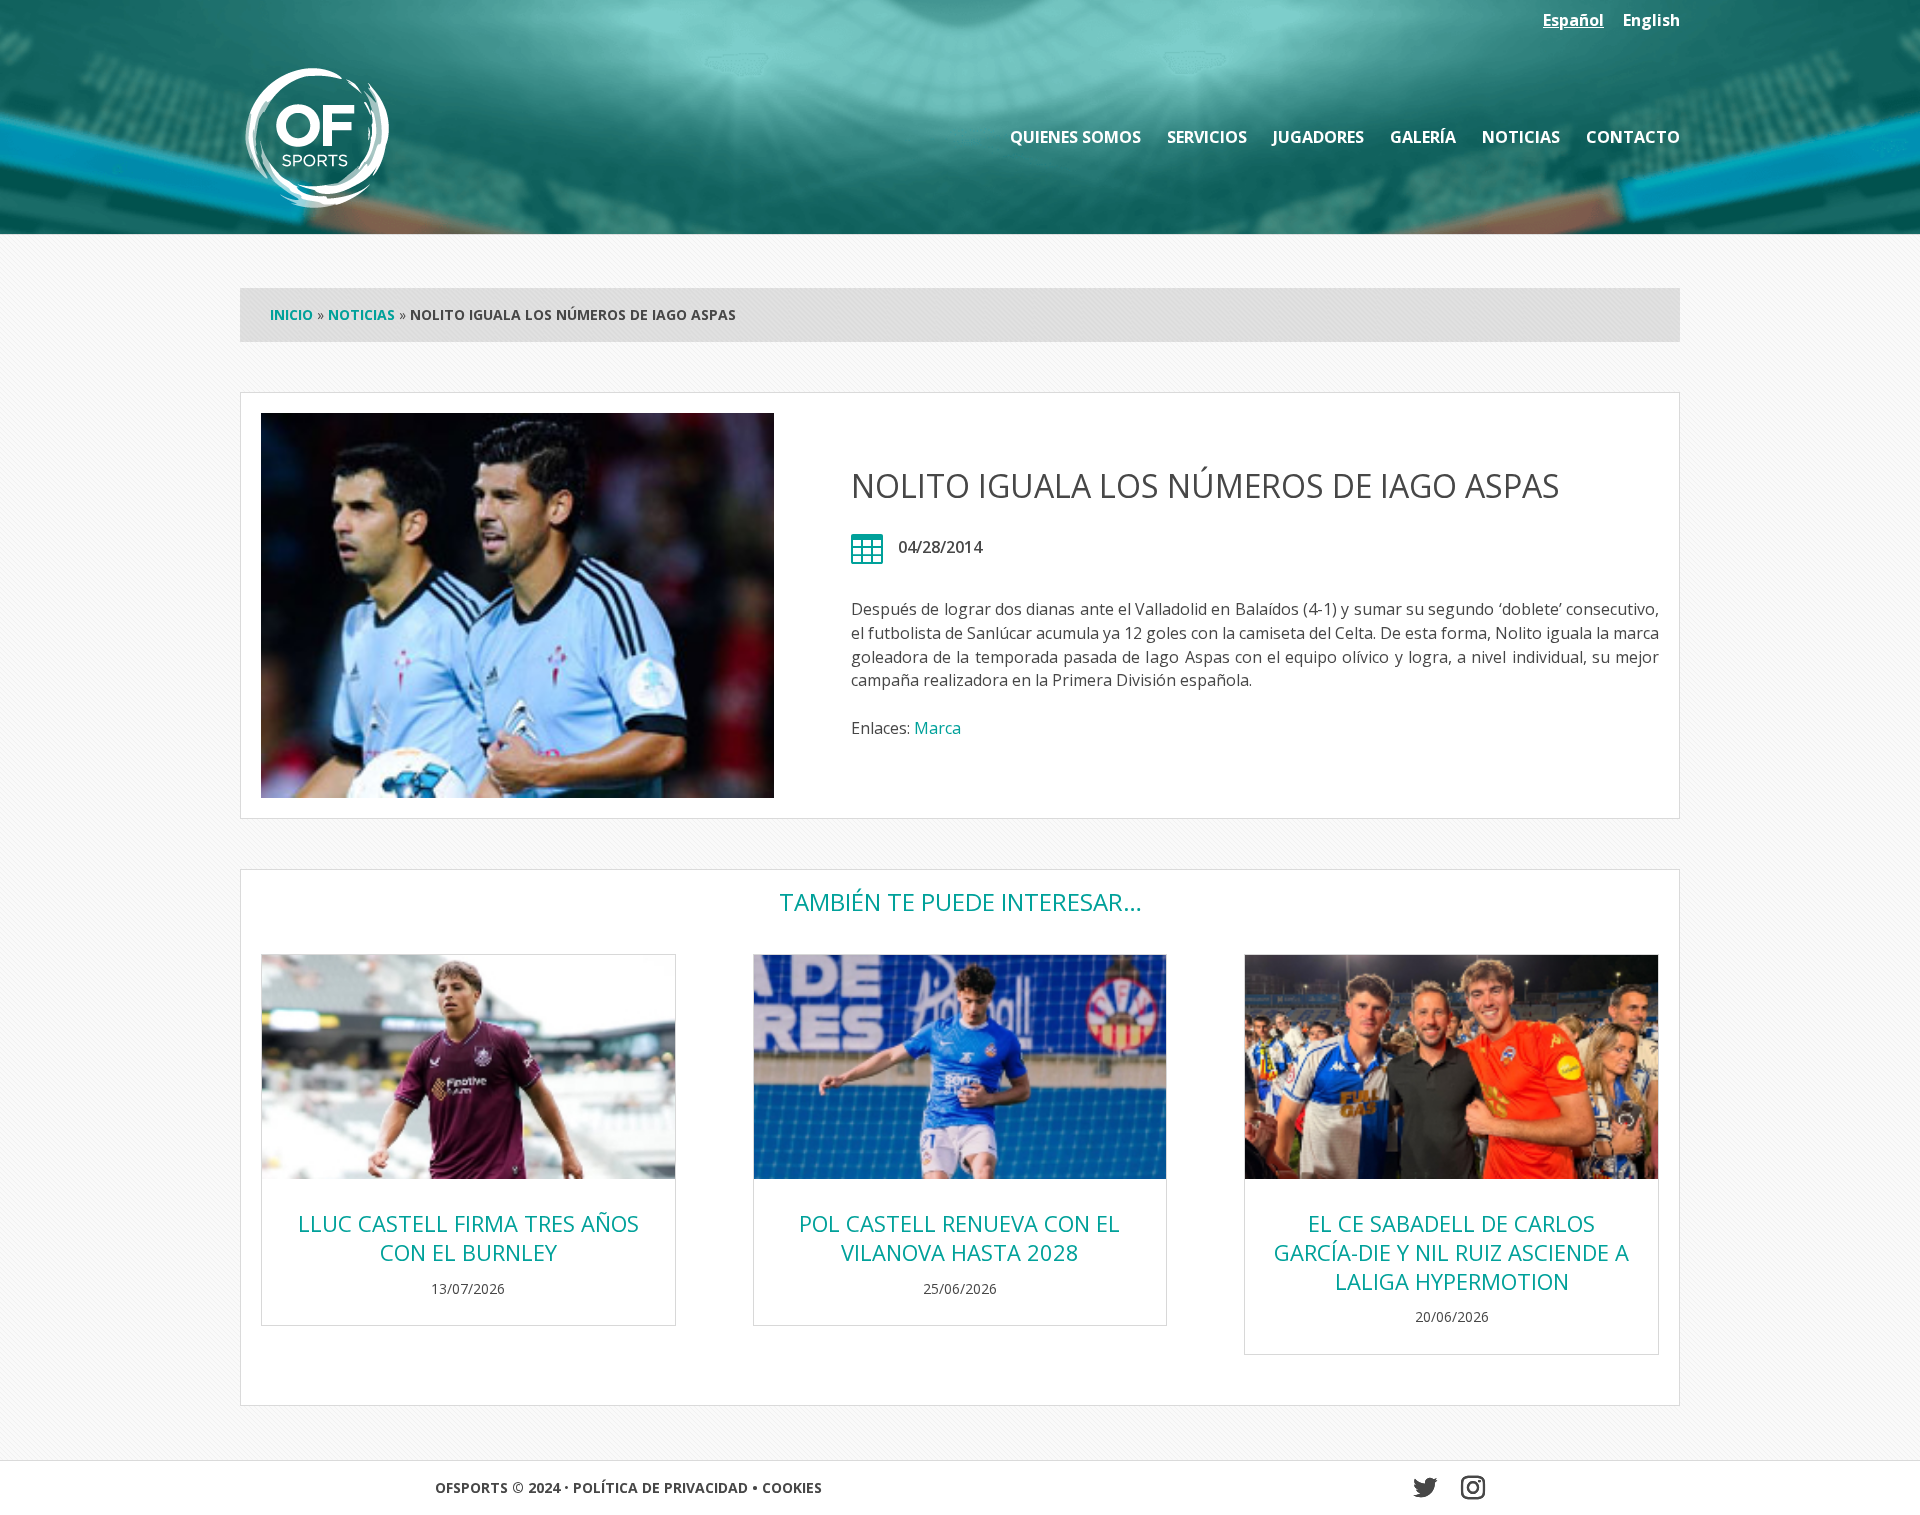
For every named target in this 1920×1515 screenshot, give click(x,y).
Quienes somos (1075, 139)
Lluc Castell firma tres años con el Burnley (468, 1237)
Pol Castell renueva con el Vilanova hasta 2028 (959, 1237)
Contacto (1633, 139)
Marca (937, 728)
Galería (1423, 139)
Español (1573, 21)
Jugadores (1318, 139)
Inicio (291, 314)
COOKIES (792, 1487)
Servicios (1207, 139)
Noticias (1521, 139)
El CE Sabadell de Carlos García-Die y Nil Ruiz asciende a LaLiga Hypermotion (1451, 1251)
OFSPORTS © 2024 (497, 1487)
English (1651, 21)
